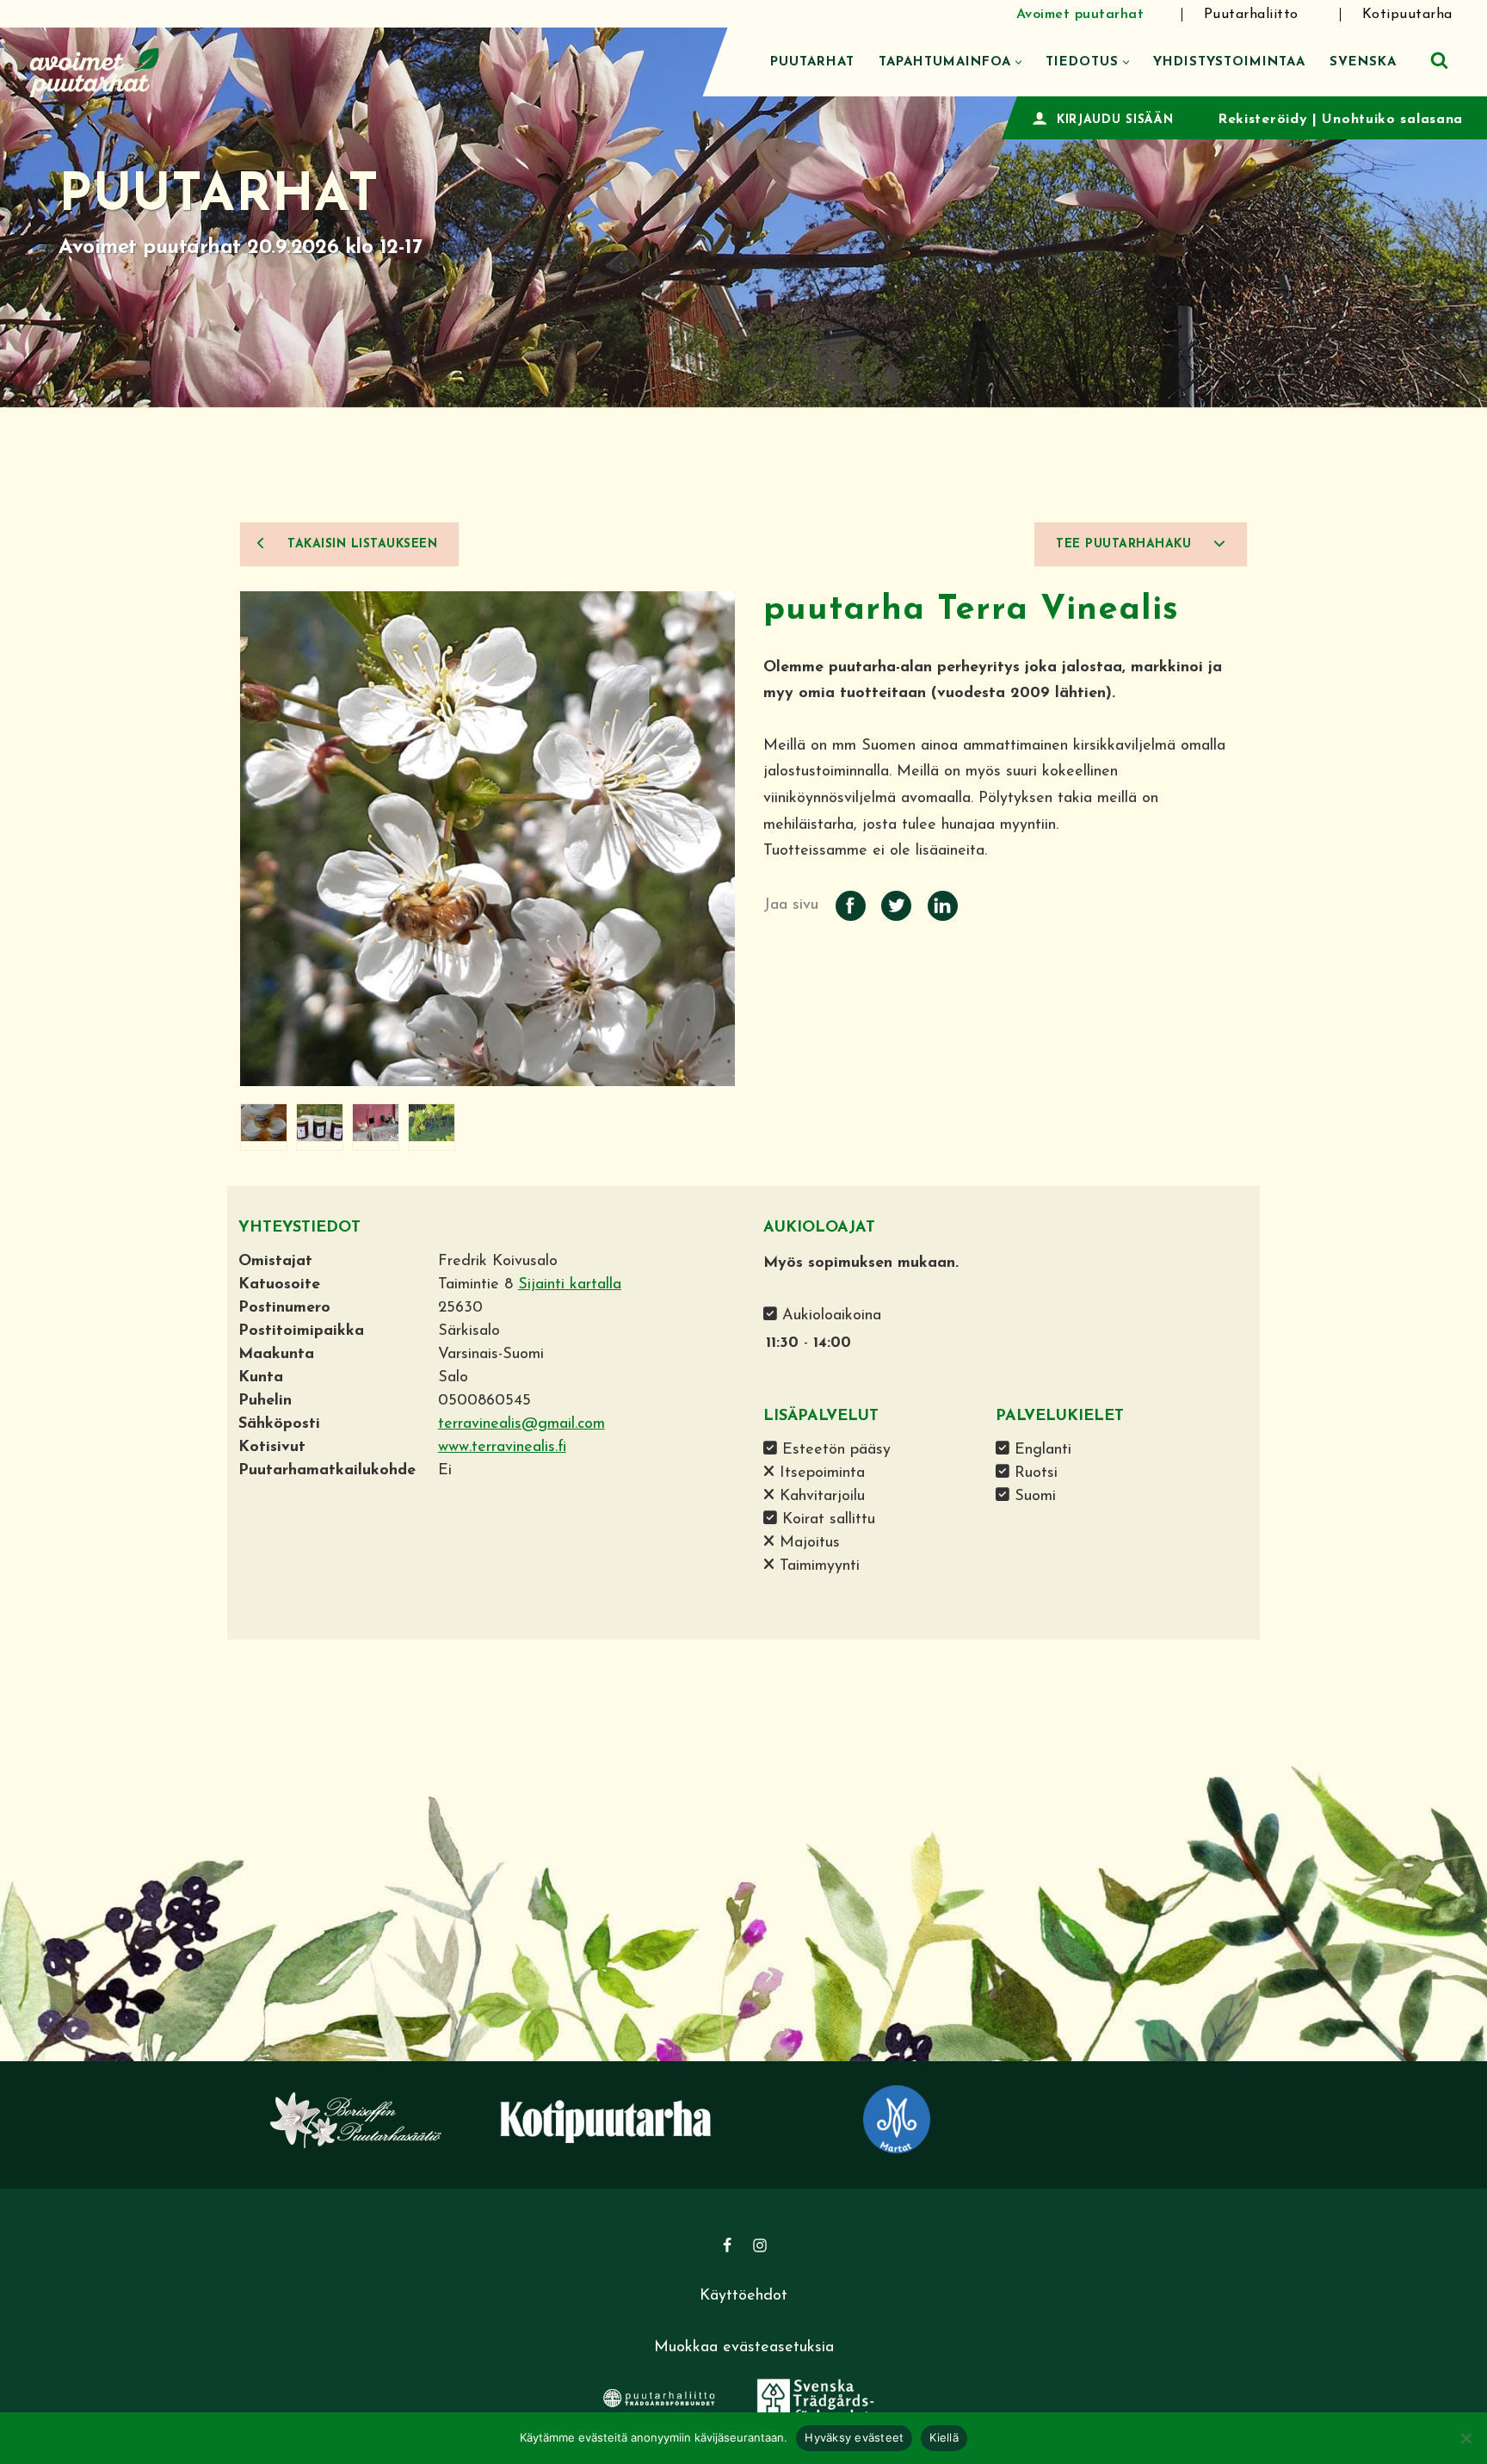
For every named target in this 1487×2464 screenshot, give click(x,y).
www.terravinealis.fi (502, 1448)
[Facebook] (727, 2245)
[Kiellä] (1465, 2438)
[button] (1018, 62)
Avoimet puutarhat (1080, 15)
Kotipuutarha (1407, 15)
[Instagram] (760, 2245)
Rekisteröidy (1262, 120)
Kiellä (944, 2437)
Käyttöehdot (743, 2296)
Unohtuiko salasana (1392, 120)
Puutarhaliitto (1251, 15)
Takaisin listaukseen (361, 544)
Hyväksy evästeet (854, 2437)
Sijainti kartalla (570, 1285)
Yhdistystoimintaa (1229, 62)
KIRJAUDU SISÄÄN (1115, 120)
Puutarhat (812, 62)
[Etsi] (1439, 60)
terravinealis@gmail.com (521, 1424)
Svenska (1363, 62)
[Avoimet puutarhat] (95, 70)
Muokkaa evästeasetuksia (744, 2348)
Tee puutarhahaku (1126, 544)
